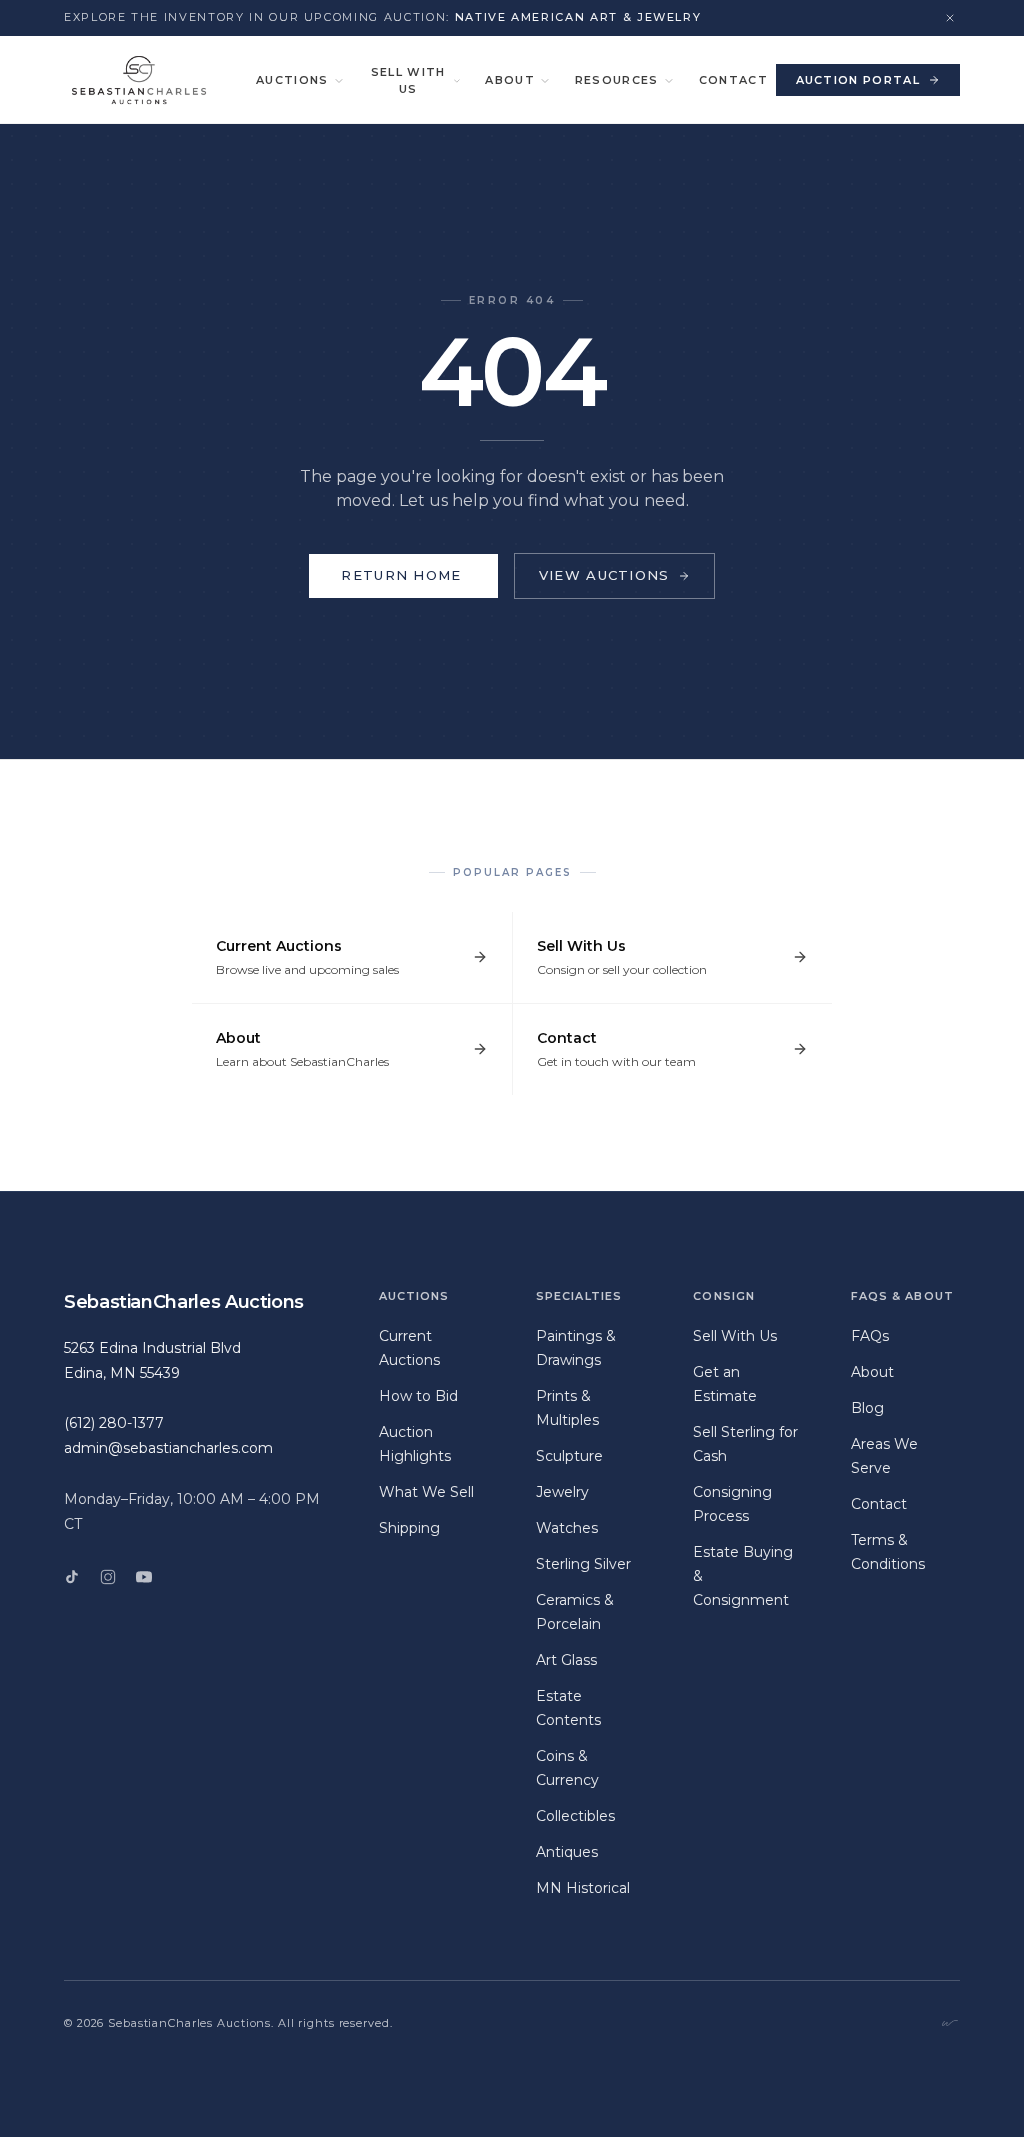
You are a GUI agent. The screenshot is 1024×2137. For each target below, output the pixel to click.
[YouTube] (144, 1577)
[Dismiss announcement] (950, 18)
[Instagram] (108, 1577)
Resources (617, 80)
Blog (867, 1408)
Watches (567, 1528)
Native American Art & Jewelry (578, 17)
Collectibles (575, 1816)
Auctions (292, 80)
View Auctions (604, 575)
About (510, 80)
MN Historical (583, 1888)
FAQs (870, 1336)
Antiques (567, 1852)
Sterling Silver (583, 1564)
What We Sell (426, 1492)
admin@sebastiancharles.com (168, 1448)
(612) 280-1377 (114, 1423)
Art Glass (566, 1660)
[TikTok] (72, 1577)
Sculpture (569, 1456)
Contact (733, 80)
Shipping (409, 1528)
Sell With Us (408, 80)
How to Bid (418, 1396)
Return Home (401, 575)
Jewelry (562, 1492)
